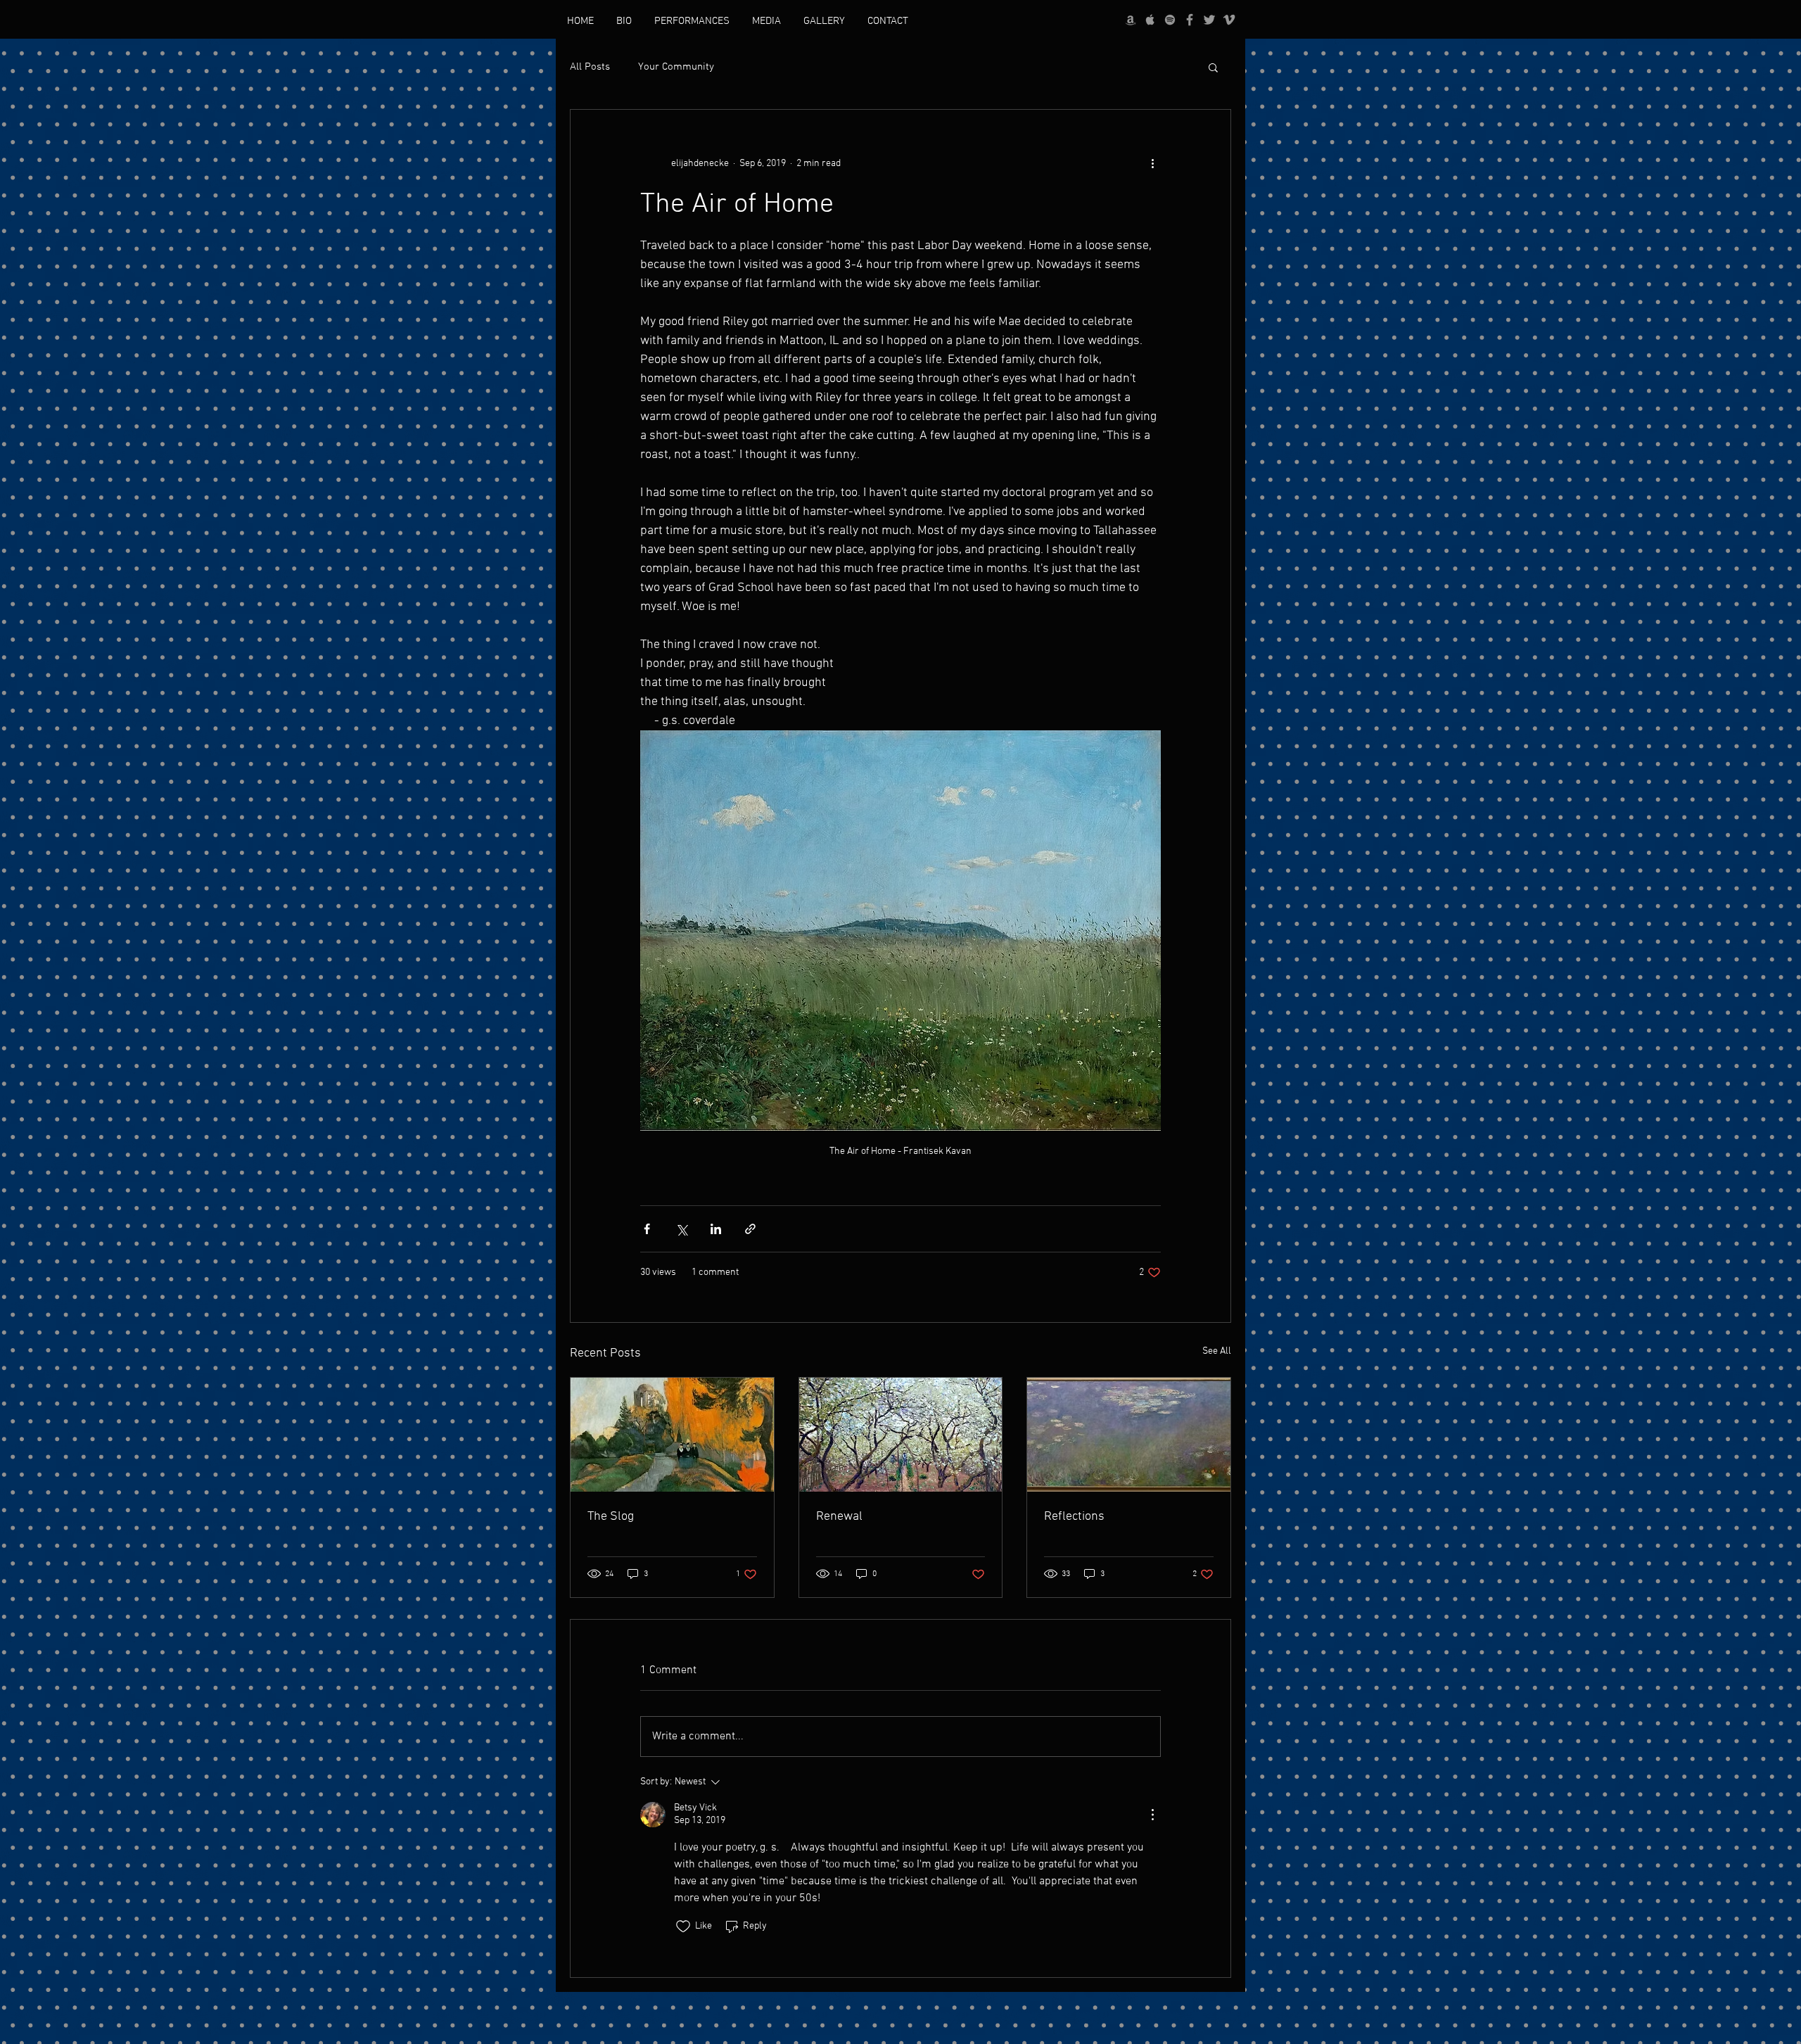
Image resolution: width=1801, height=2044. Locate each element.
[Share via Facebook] (647, 1229)
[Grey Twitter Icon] (1209, 20)
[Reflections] (1129, 1435)
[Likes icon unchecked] (683, 1926)
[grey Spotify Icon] (1170, 20)
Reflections (1074, 1517)
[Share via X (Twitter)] (681, 1229)
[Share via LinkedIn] (716, 1229)
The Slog (611, 1517)
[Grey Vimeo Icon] (1229, 20)
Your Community (676, 67)
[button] (1213, 67)
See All (1217, 1351)
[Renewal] (901, 1435)
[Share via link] (750, 1229)
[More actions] (1152, 163)
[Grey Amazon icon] (1131, 20)
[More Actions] (1152, 1815)
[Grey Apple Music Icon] (1150, 20)
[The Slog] (672, 1435)
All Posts (590, 67)
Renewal (839, 1517)
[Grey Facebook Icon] (1190, 20)
